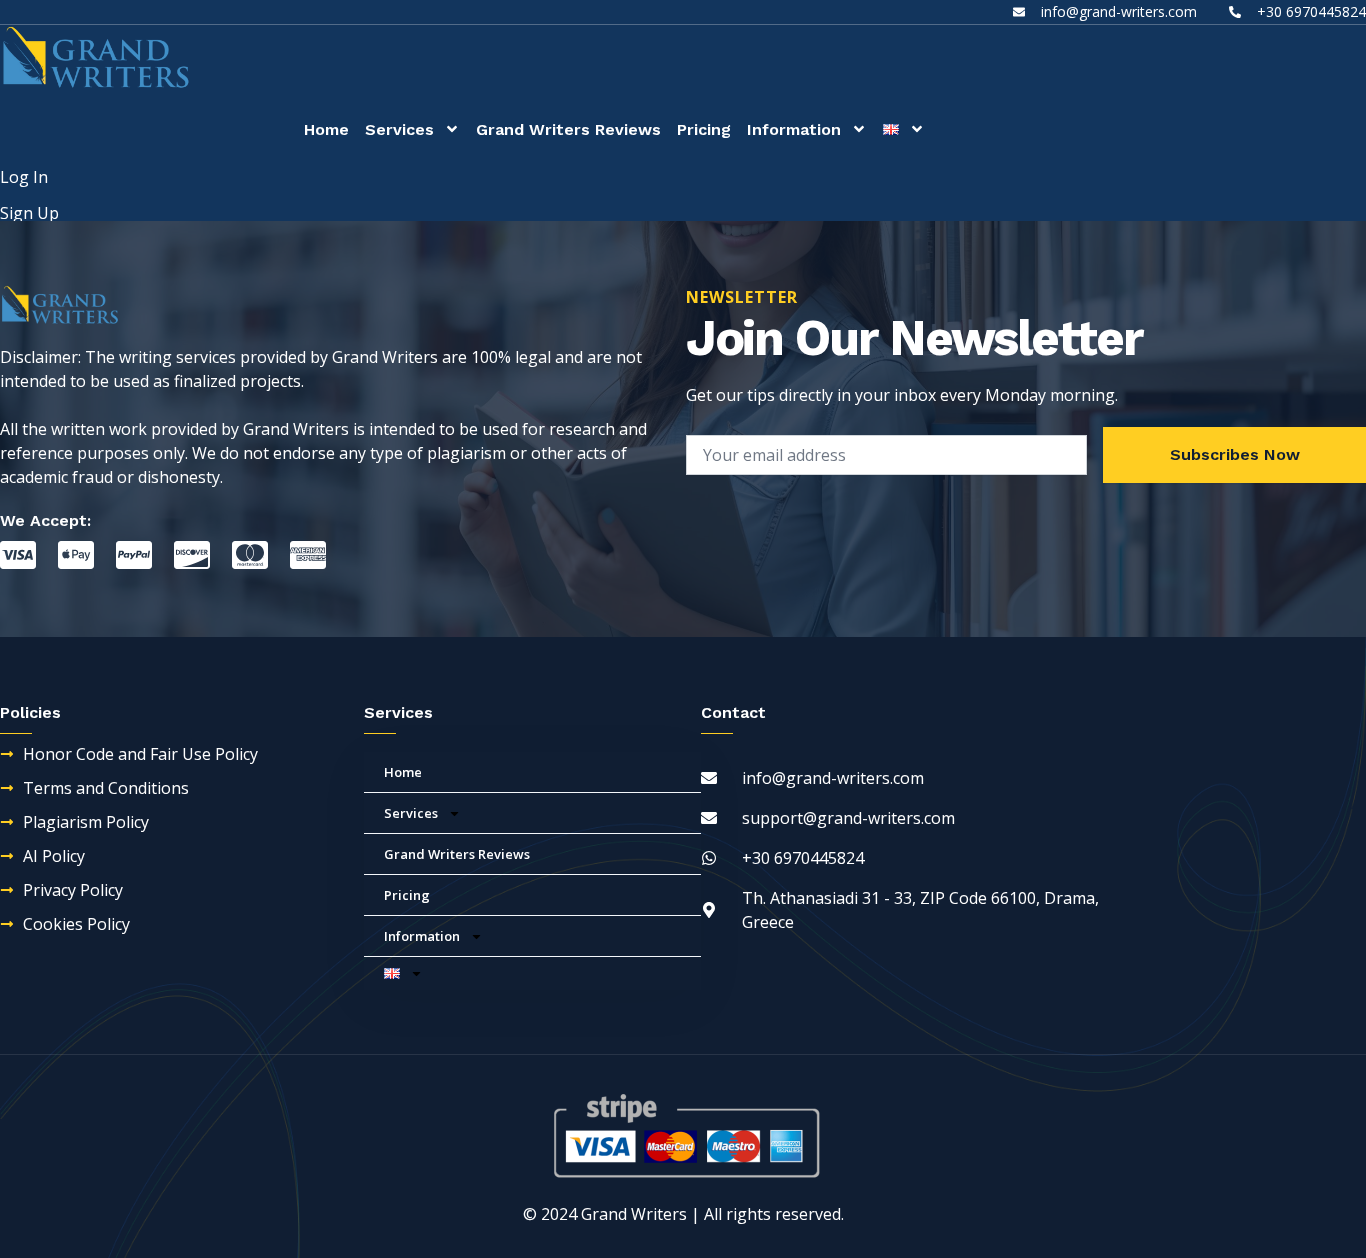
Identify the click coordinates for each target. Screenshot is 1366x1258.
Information (794, 129)
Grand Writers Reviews (568, 129)
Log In (24, 177)
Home (326, 129)
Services (399, 129)
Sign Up (29, 213)
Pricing (704, 129)
